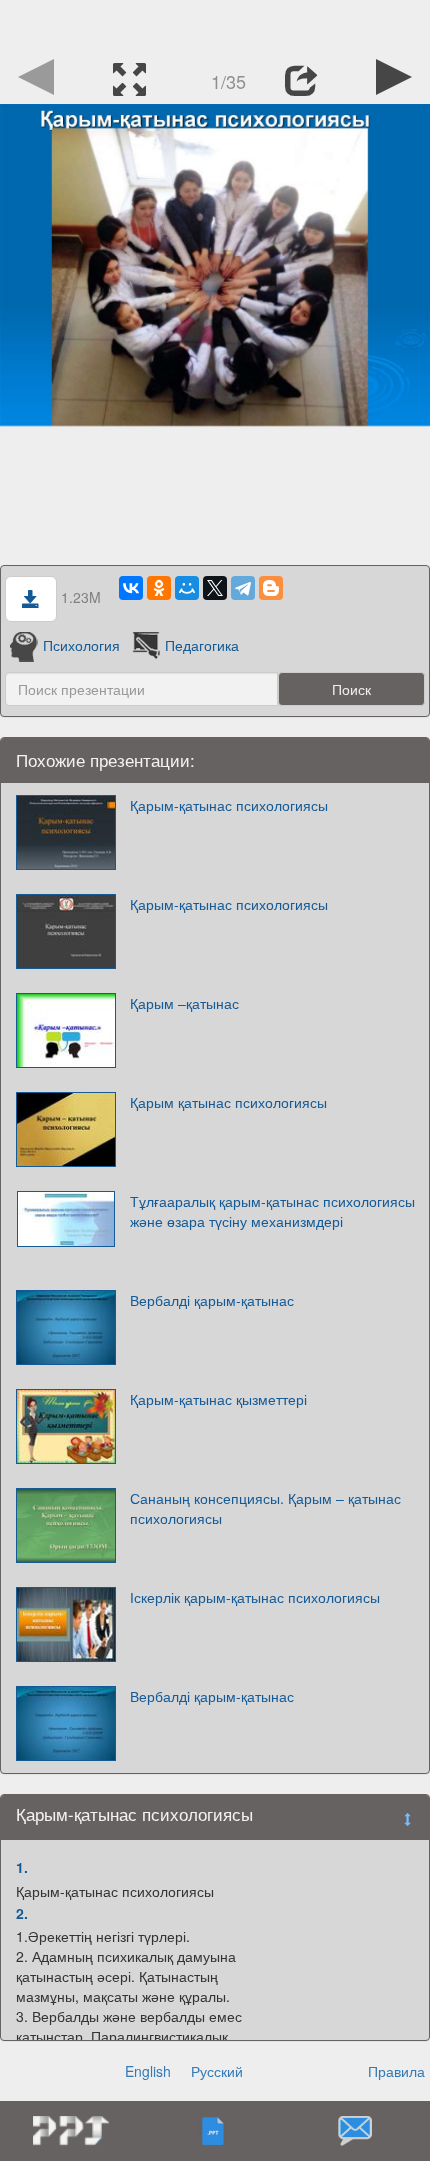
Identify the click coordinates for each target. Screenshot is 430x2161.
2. (22, 1913)
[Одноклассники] (159, 588)
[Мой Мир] (187, 588)
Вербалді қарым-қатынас (212, 1300)
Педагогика (202, 645)
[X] (215, 588)
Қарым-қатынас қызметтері (218, 1399)
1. (22, 1867)
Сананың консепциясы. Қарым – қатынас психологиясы (265, 1508)
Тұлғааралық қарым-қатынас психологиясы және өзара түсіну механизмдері (272, 1211)
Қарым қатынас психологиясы (228, 1102)
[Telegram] (243, 588)
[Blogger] (271, 588)
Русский (217, 2071)
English (148, 2071)
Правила (396, 2071)
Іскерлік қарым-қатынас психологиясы (255, 1597)
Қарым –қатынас (184, 1003)
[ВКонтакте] (131, 588)
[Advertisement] (215, 25)
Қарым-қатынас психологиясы (229, 805)
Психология (81, 645)
